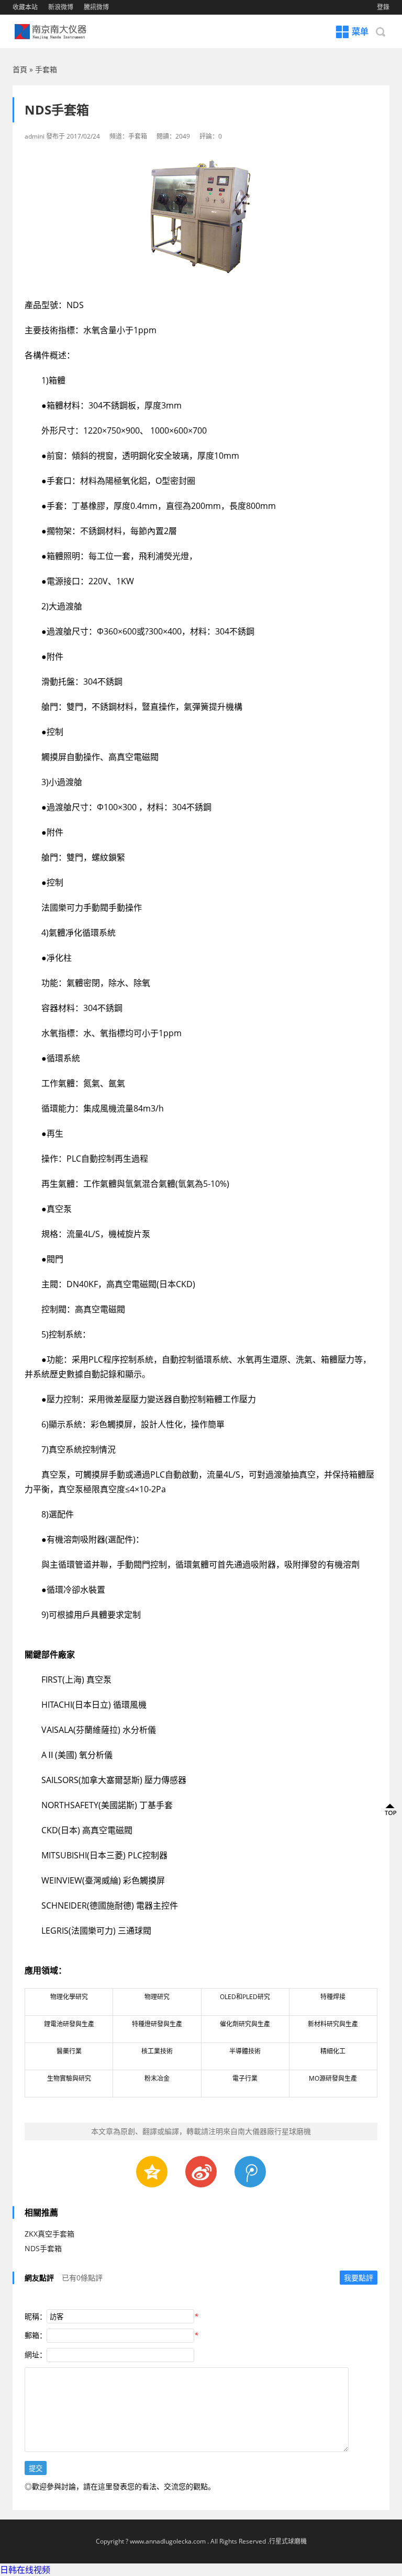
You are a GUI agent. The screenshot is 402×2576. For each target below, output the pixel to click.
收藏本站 (25, 7)
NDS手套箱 (43, 2248)
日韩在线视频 (25, 2570)
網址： (36, 2354)
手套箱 (46, 69)
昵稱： (36, 2316)
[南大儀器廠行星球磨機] (57, 31)
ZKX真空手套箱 (49, 2234)
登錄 (383, 7)
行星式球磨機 (288, 2541)
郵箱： (36, 2335)
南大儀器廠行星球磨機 (274, 2131)
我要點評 (359, 2278)
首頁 (20, 69)
